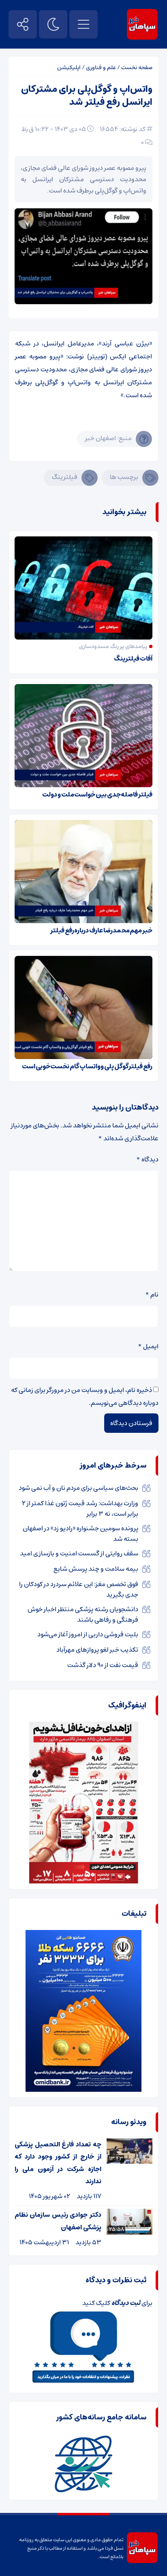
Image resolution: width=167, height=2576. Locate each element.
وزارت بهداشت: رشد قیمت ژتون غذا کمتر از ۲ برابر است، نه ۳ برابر (80, 1508)
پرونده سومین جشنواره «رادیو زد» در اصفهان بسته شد (80, 1534)
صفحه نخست (137, 68)
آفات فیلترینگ (133, 659)
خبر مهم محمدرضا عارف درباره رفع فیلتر (101, 930)
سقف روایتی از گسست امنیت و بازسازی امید (79, 1553)
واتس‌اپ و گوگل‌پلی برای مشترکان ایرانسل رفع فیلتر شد (87, 96)
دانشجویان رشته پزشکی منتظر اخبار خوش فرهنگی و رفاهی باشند (83, 1614)
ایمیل (148, 1346)
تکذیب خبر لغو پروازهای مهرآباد (97, 1650)
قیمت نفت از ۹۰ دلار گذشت (103, 1665)
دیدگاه (147, 1159)
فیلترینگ (65, 477)
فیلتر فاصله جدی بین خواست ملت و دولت (97, 794)
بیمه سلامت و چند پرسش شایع (96, 1569)
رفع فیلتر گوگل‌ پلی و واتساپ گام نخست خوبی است (87, 1066)
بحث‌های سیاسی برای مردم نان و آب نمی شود (78, 1488)
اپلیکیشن (69, 68)
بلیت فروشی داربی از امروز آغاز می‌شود (88, 1634)
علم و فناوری (101, 68)
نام (152, 1294)
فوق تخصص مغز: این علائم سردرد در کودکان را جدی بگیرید (79, 1589)
